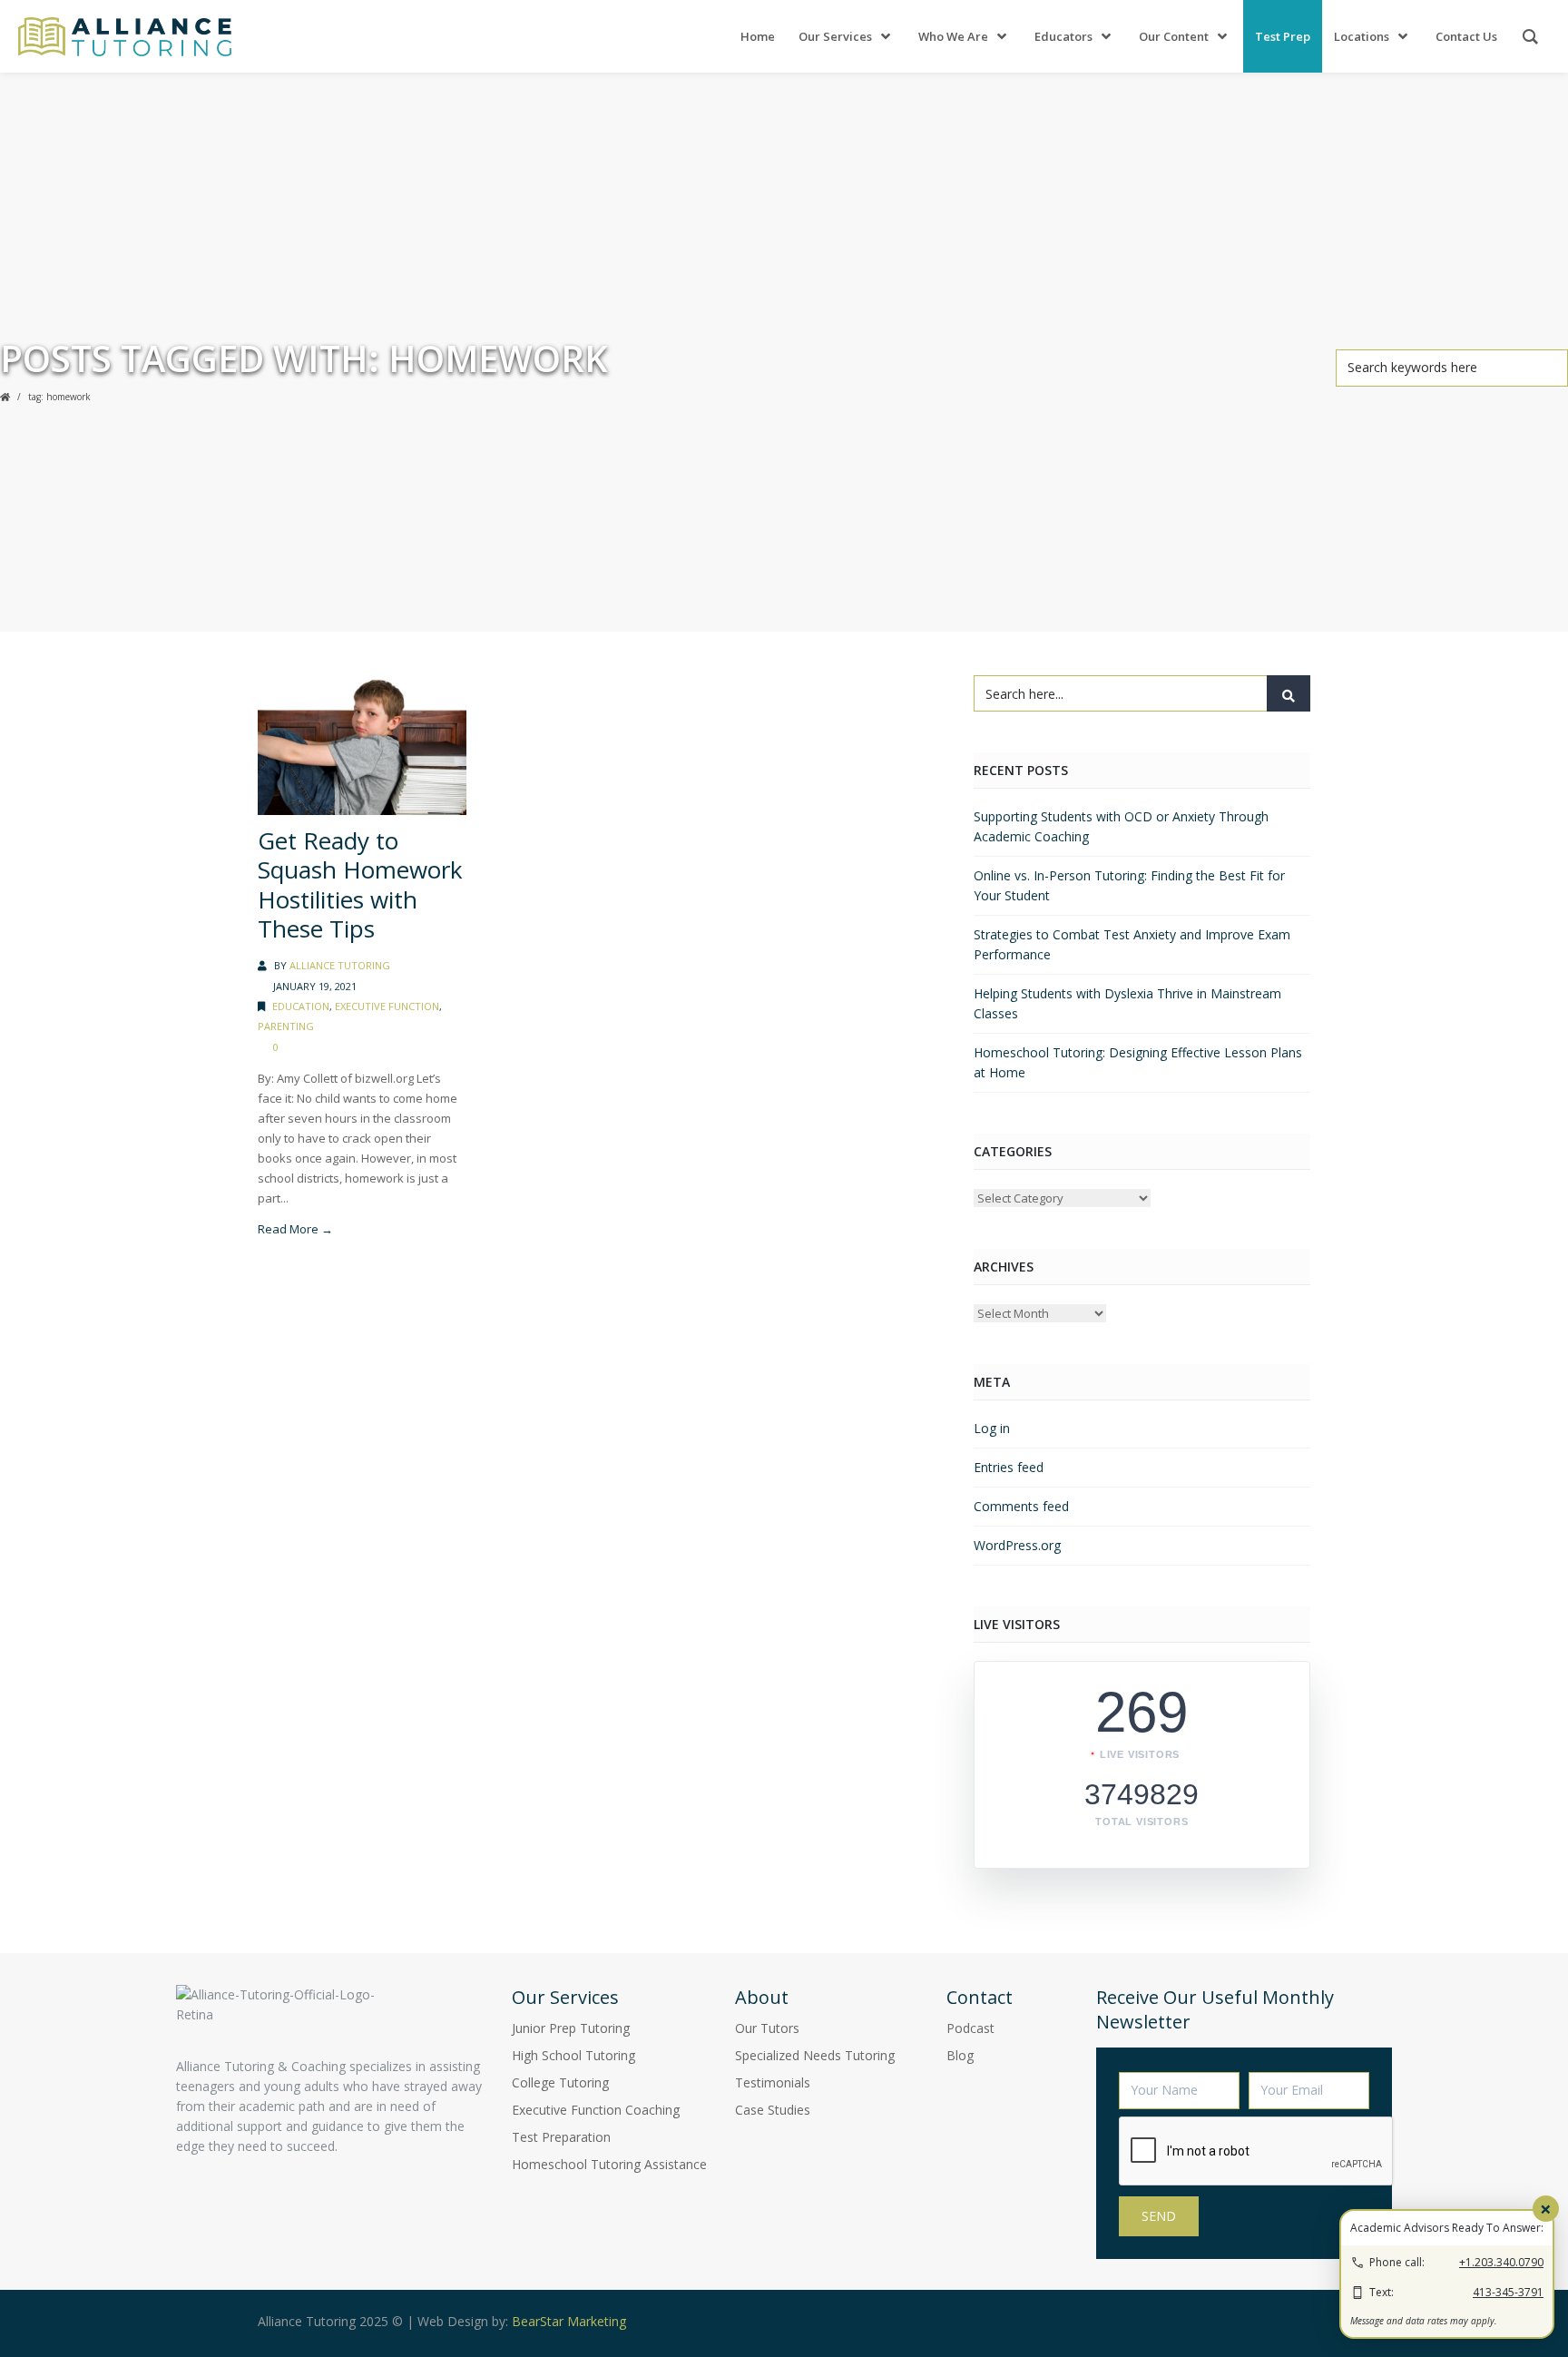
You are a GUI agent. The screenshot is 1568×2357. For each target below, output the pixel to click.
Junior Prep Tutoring (571, 2028)
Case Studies (773, 2110)
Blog (960, 2055)
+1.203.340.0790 (1501, 2262)
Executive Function (387, 1006)
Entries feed (1009, 1467)
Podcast (970, 2028)
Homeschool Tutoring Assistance (609, 2164)
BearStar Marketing (569, 2321)
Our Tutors (767, 2028)
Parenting (286, 1026)
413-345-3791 (1508, 2292)
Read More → (295, 1229)
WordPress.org (1017, 1545)
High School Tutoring (573, 2055)
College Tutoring (560, 2082)
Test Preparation (561, 2137)
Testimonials (773, 2082)
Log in (992, 1428)
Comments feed (1021, 1506)
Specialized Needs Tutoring (815, 2055)
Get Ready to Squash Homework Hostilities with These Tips (360, 885)
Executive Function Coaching (596, 2110)
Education (301, 1006)
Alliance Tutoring (340, 965)
